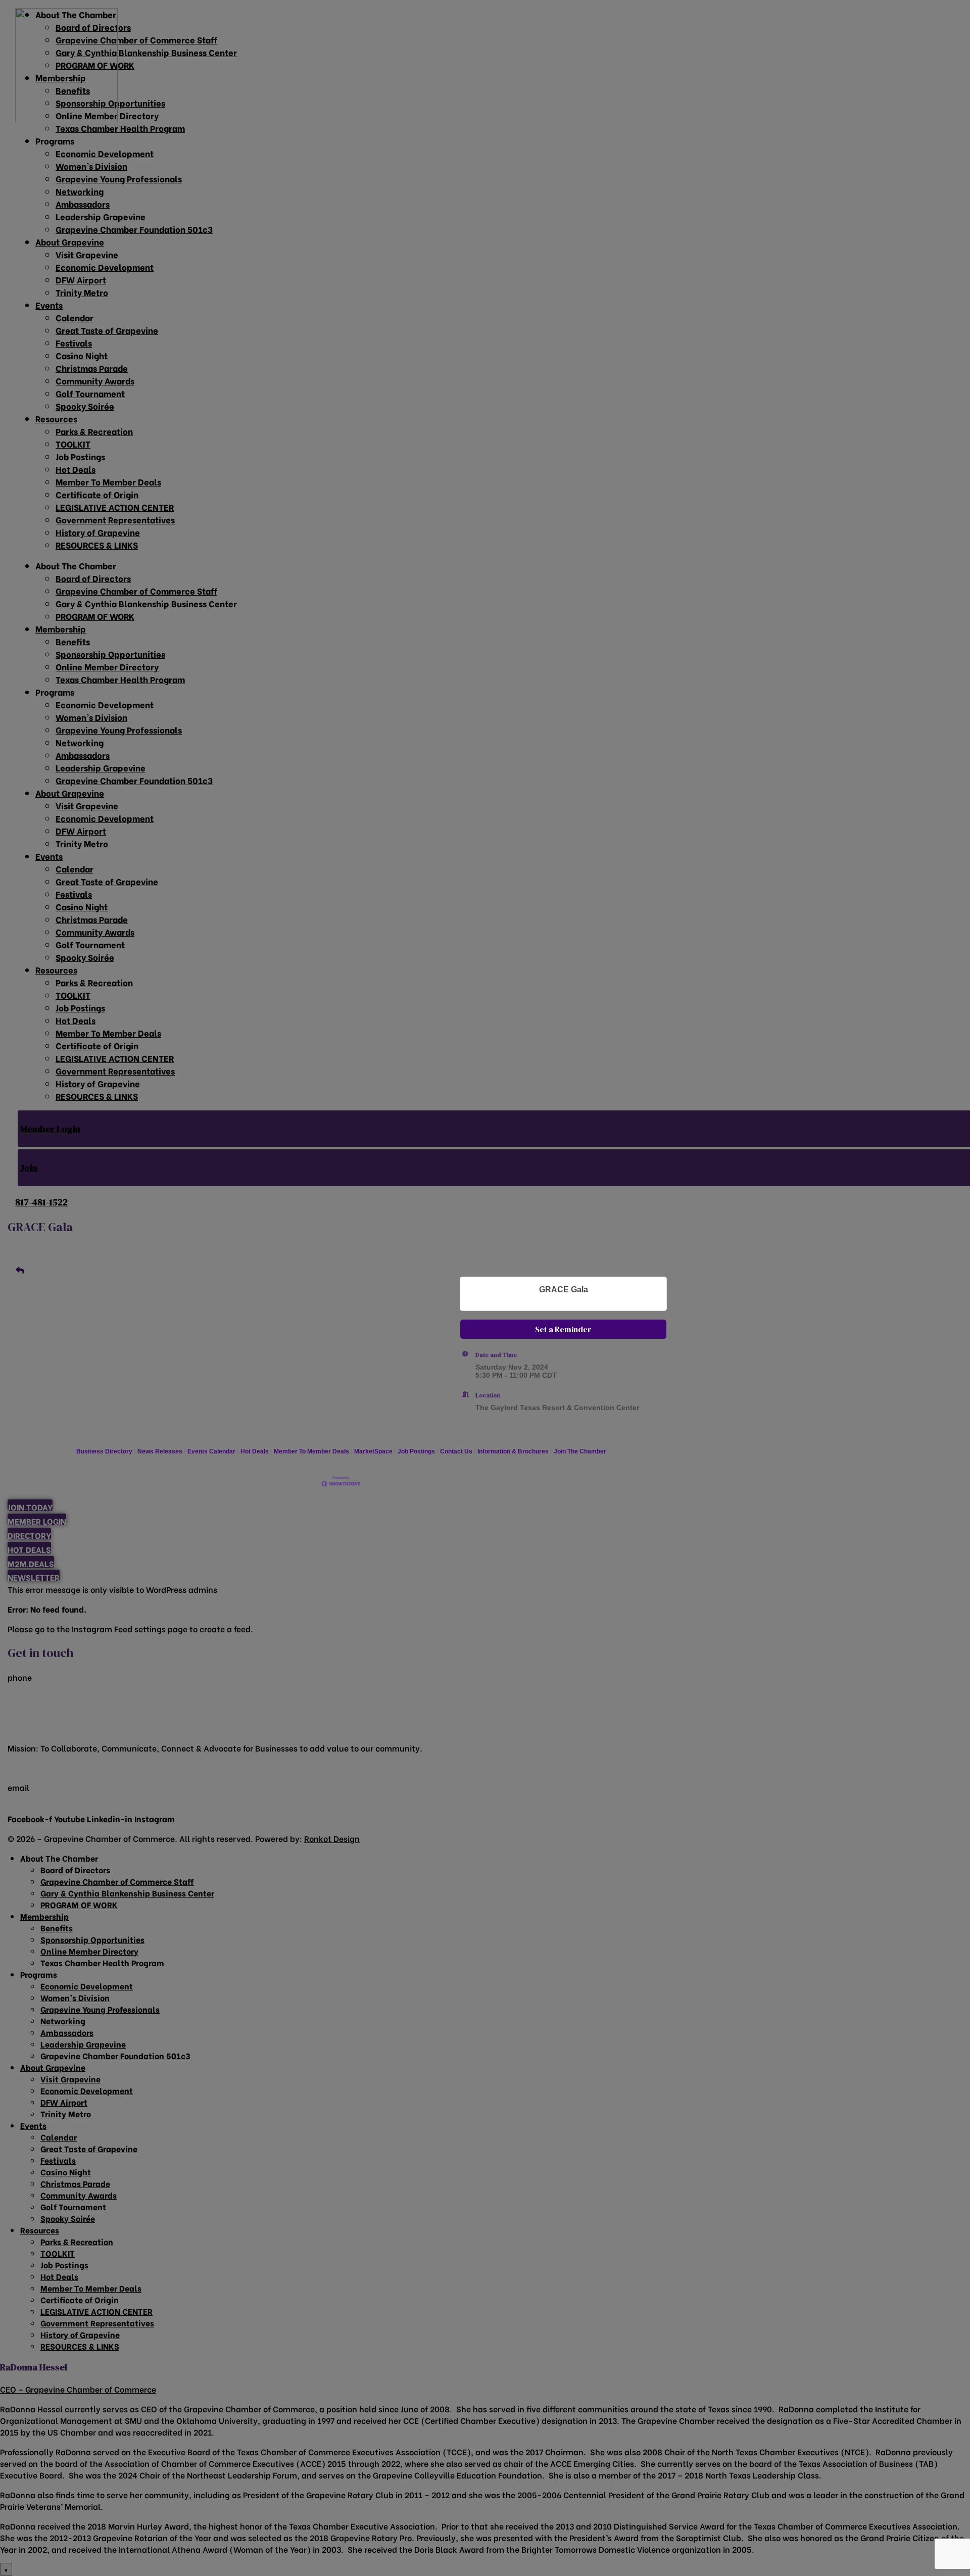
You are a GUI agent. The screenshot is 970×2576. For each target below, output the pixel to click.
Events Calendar (211, 1451)
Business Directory (104, 1451)
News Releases (160, 1451)
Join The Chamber (580, 1451)
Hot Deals (255, 1451)
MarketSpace (373, 1451)
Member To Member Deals (311, 1451)
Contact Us (456, 1451)
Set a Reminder (563, 1329)
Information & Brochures (513, 1451)
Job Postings (416, 1451)
